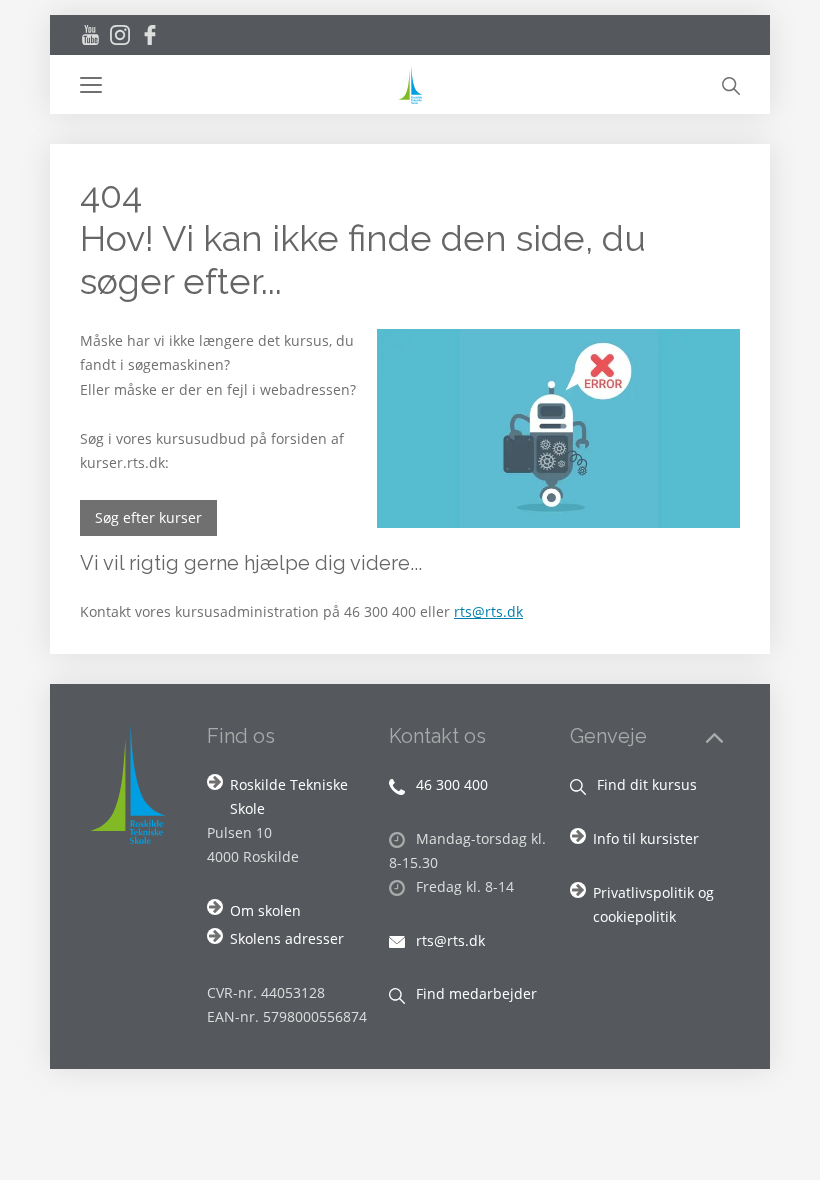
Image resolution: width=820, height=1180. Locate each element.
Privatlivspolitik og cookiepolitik (653, 904)
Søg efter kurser (148, 517)
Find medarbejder (474, 993)
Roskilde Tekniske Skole (289, 796)
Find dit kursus (645, 784)
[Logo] (410, 84)
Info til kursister (646, 838)
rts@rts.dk (488, 611)
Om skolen (265, 910)
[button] (237, 85)
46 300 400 (450, 784)
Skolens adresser (287, 938)
